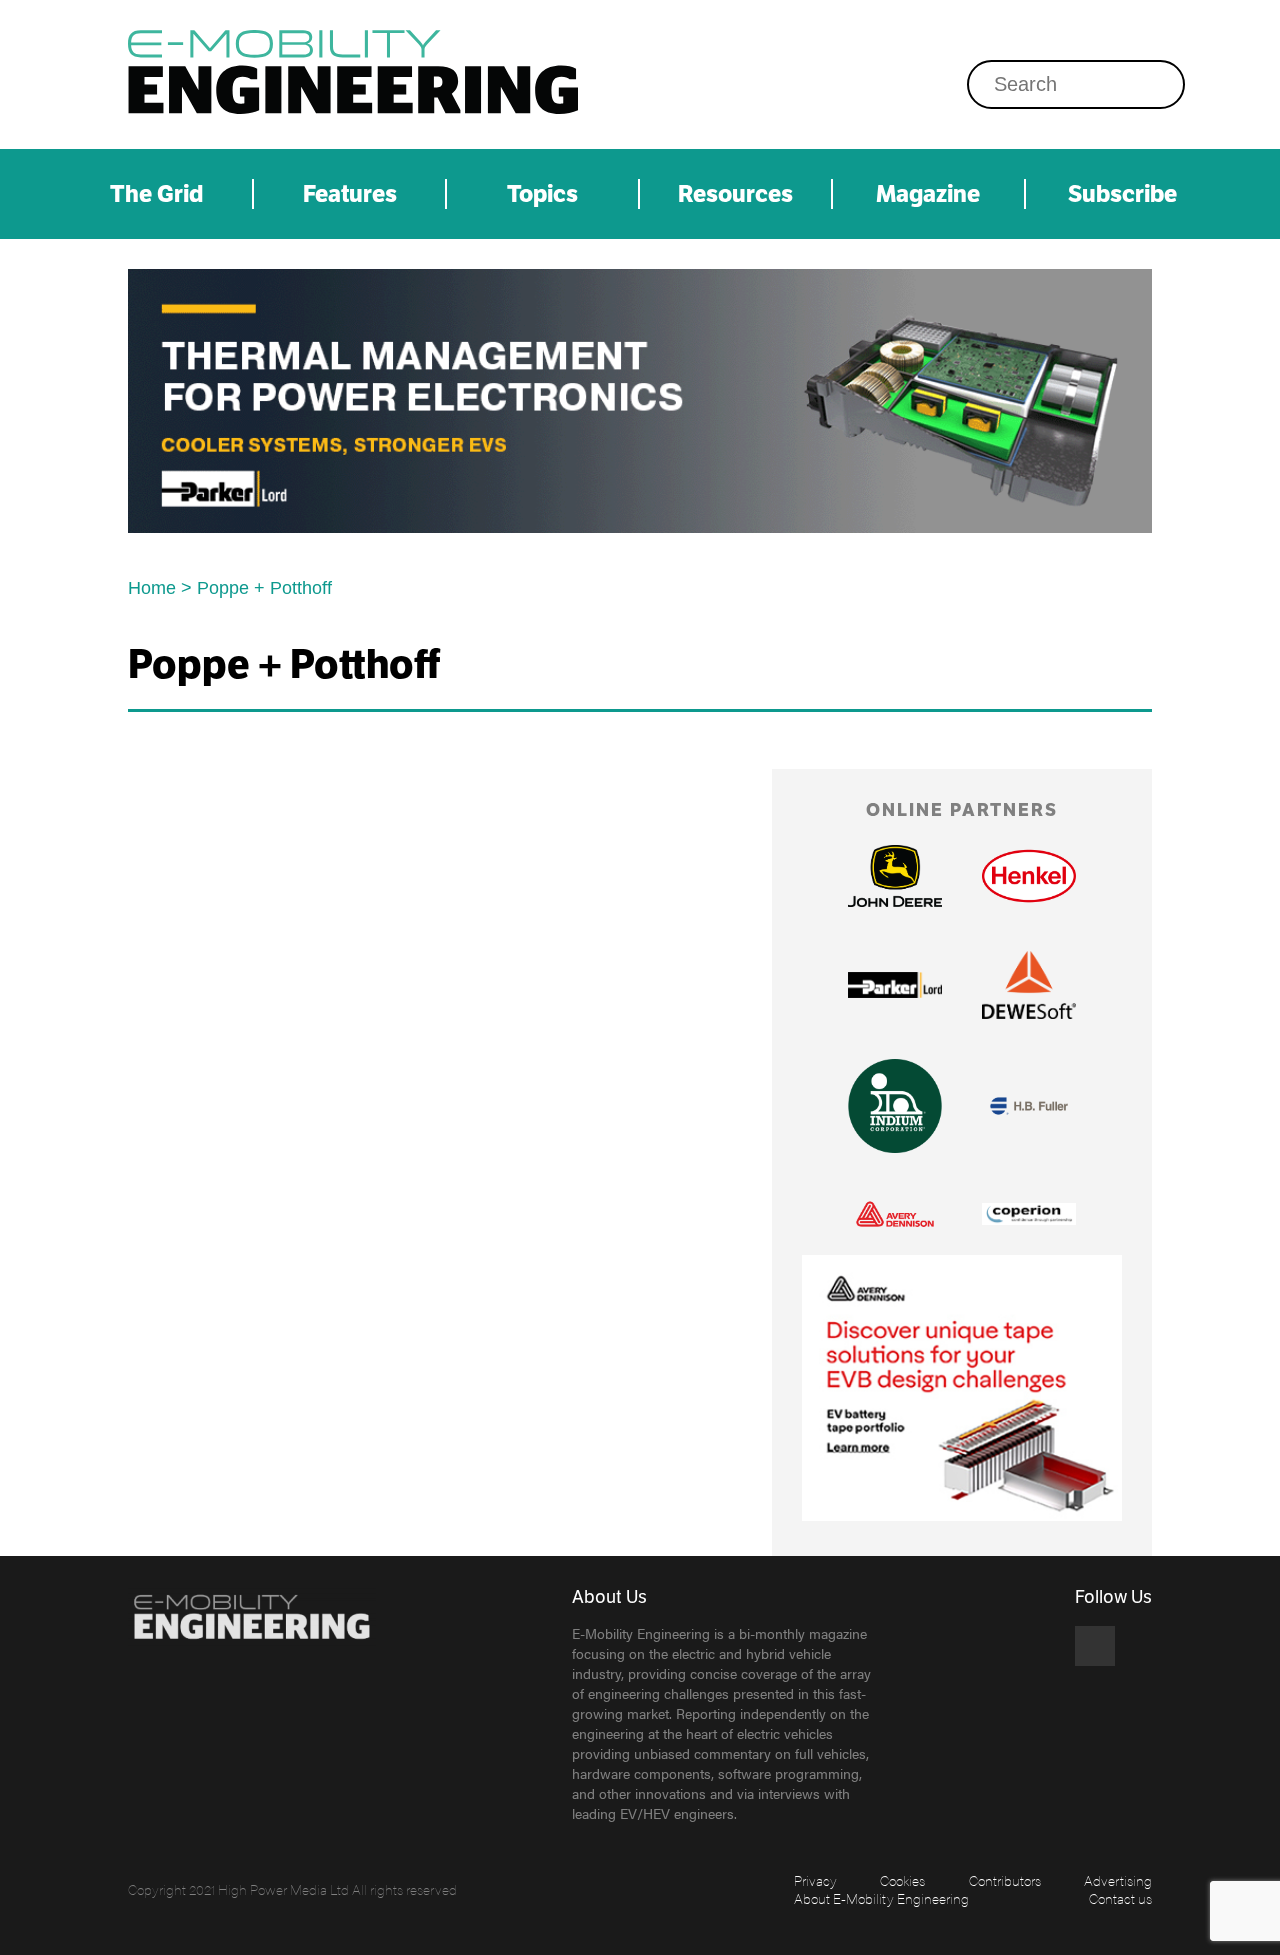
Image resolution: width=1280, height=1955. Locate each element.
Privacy (815, 1880)
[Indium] (895, 1106)
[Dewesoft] (1029, 985)
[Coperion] (1029, 1214)
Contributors (1005, 1880)
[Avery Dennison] (895, 1214)
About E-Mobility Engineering (881, 1898)
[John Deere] (895, 876)
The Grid (156, 194)
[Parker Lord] (640, 401)
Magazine (928, 194)
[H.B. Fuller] (1029, 1106)
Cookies (902, 1880)
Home (152, 588)
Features (350, 194)
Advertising (1118, 1880)
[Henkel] (1029, 876)
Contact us (1120, 1898)
